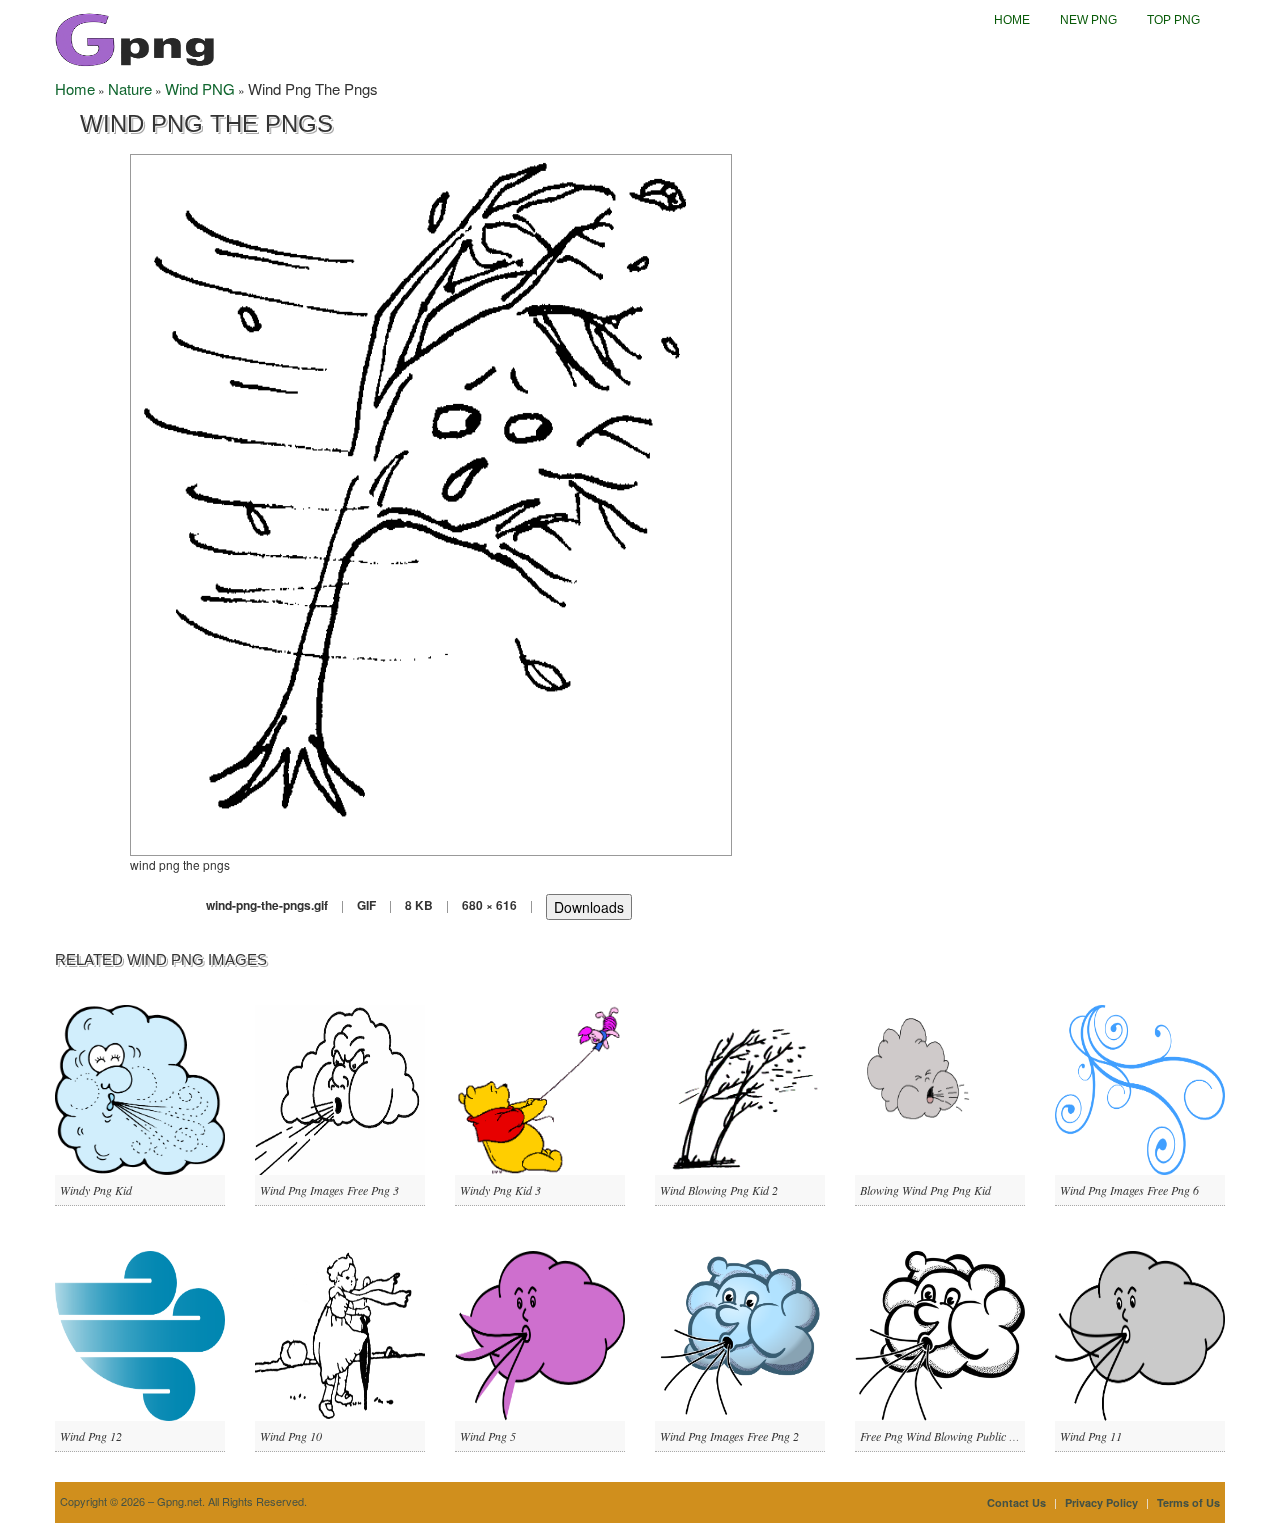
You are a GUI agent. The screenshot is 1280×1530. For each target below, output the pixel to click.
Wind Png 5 (488, 1436)
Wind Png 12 (91, 1436)
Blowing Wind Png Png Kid (925, 1190)
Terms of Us (1188, 1502)
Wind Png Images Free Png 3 (329, 1190)
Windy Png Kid (96, 1190)
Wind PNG (200, 88)
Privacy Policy (1101, 1502)
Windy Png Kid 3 (500, 1190)
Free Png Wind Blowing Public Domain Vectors (973, 1436)
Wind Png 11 (1091, 1436)
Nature (130, 88)
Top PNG (1173, 20)
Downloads (589, 907)
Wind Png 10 (291, 1436)
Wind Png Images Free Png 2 (729, 1436)
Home (1012, 20)
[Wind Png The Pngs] (431, 502)
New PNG (1088, 20)
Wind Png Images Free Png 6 (1129, 1190)
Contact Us (1016, 1502)
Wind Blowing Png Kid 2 (719, 1190)
